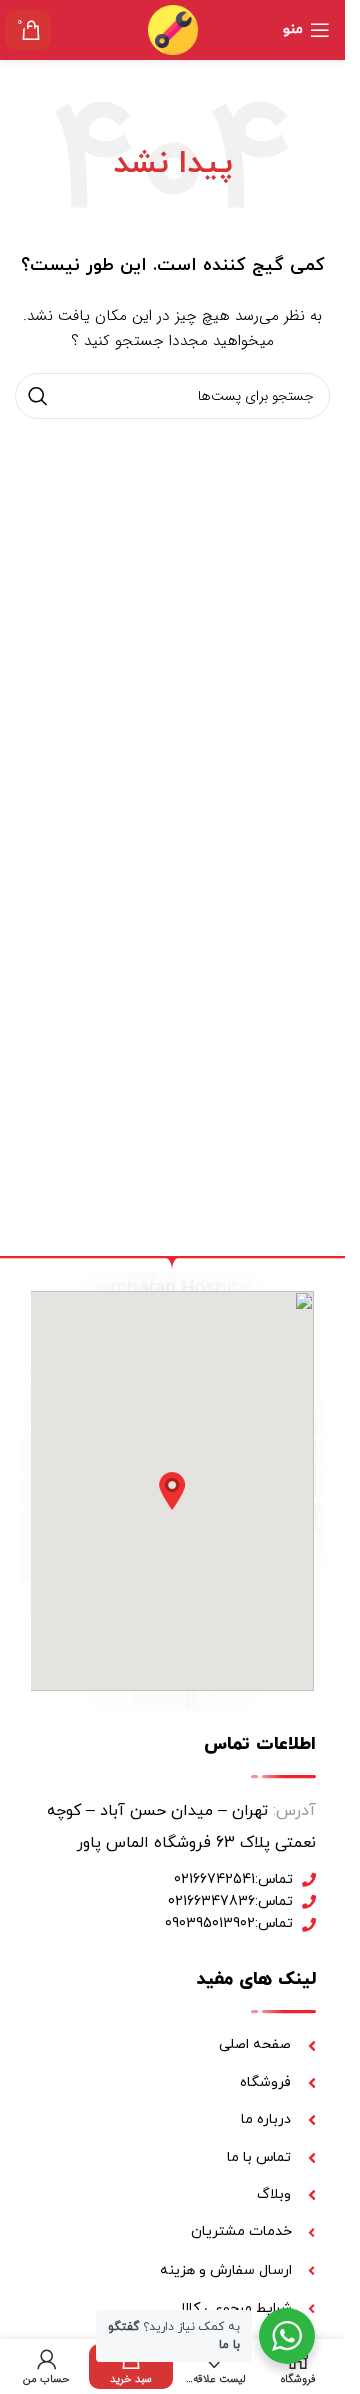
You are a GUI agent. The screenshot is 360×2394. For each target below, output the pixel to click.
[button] (172, 1491)
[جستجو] (38, 396)
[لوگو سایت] (173, 29)
